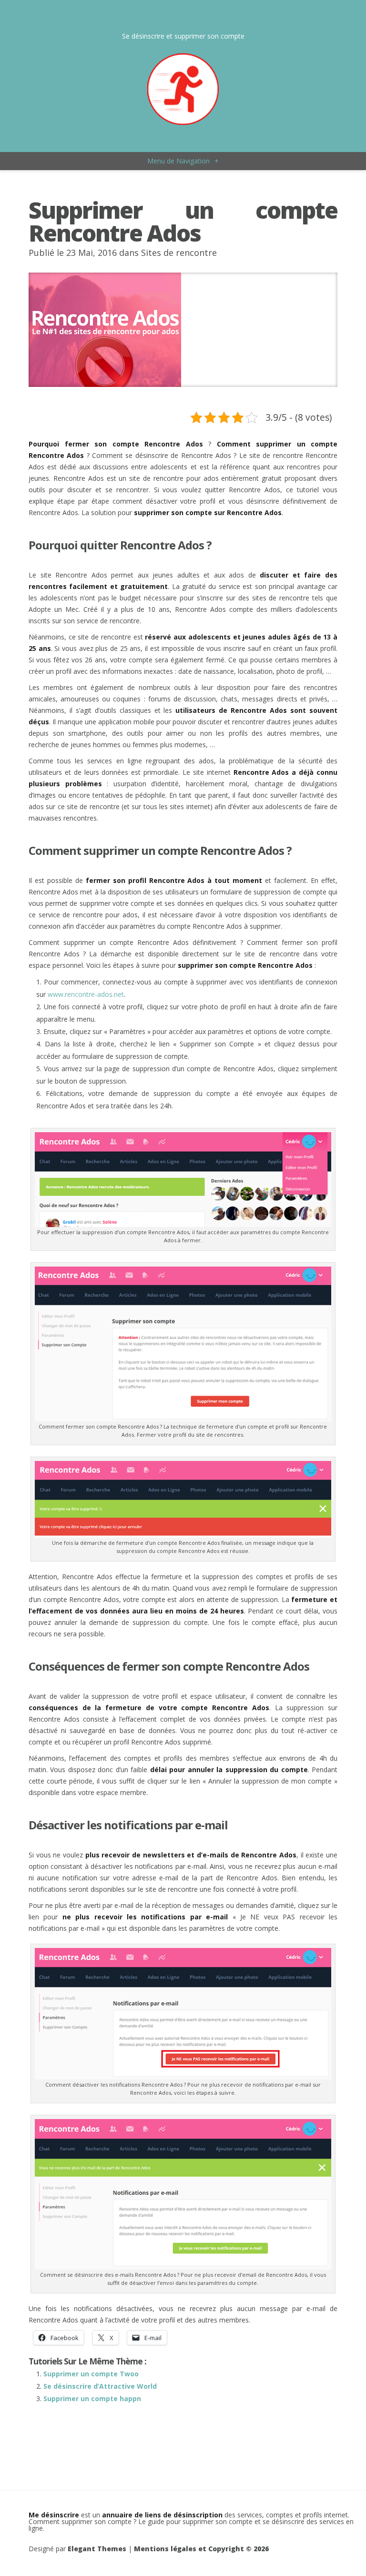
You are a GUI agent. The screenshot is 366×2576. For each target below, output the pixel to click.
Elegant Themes (97, 2549)
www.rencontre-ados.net (86, 994)
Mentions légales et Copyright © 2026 (201, 2549)
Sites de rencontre (179, 253)
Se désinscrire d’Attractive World (100, 2386)
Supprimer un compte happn (92, 2399)
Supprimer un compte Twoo (91, 2374)
